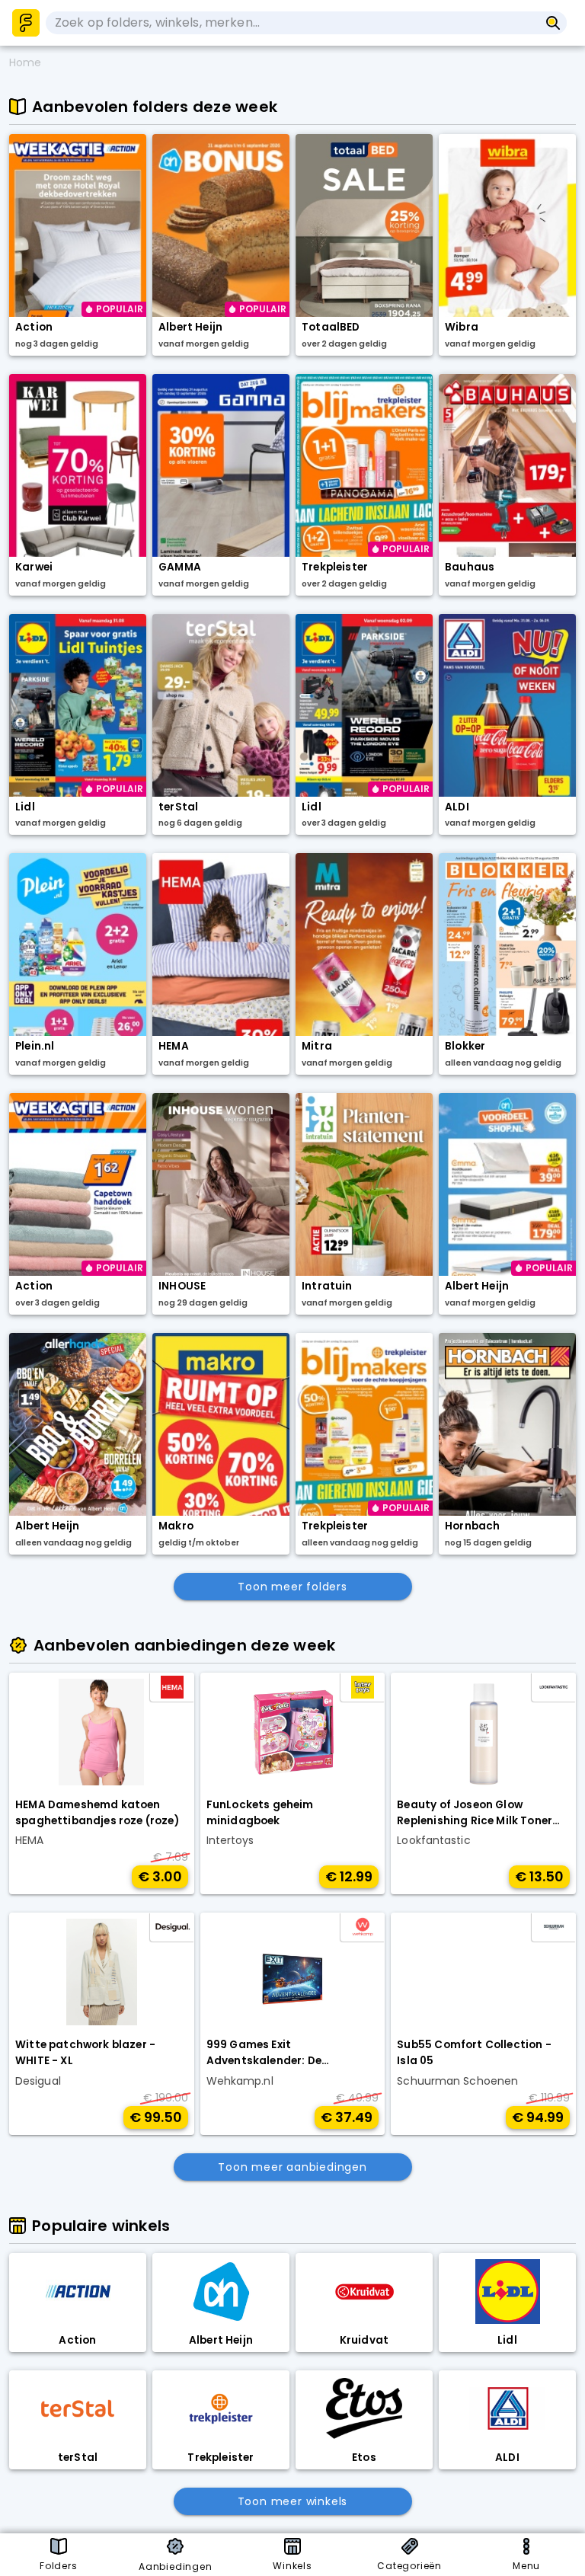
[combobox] (292, 23)
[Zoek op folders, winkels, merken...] (553, 23)
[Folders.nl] (26, 23)
